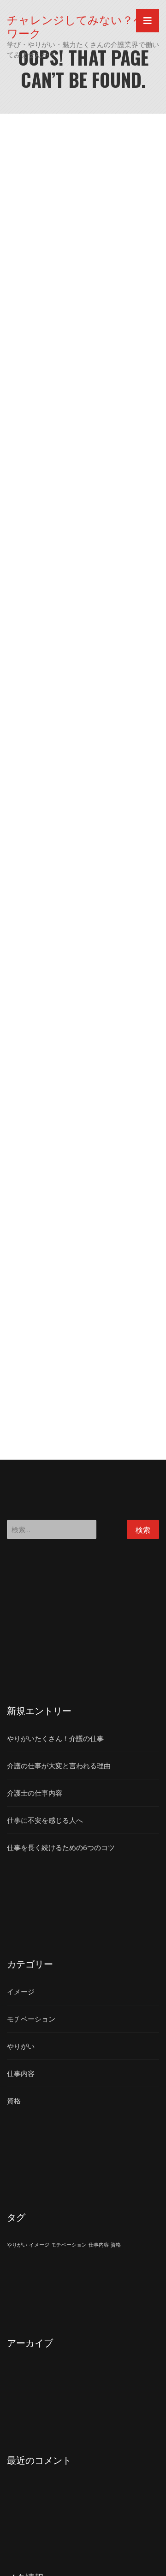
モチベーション (31, 2019)
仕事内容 (21, 2073)
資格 (14, 2101)
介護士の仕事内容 (35, 1793)
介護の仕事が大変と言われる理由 (59, 1766)
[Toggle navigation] (148, 21)
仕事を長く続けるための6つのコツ (61, 1847)
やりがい (21, 2046)
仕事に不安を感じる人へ (45, 1820)
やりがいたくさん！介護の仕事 (55, 1738)
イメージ (21, 1991)
